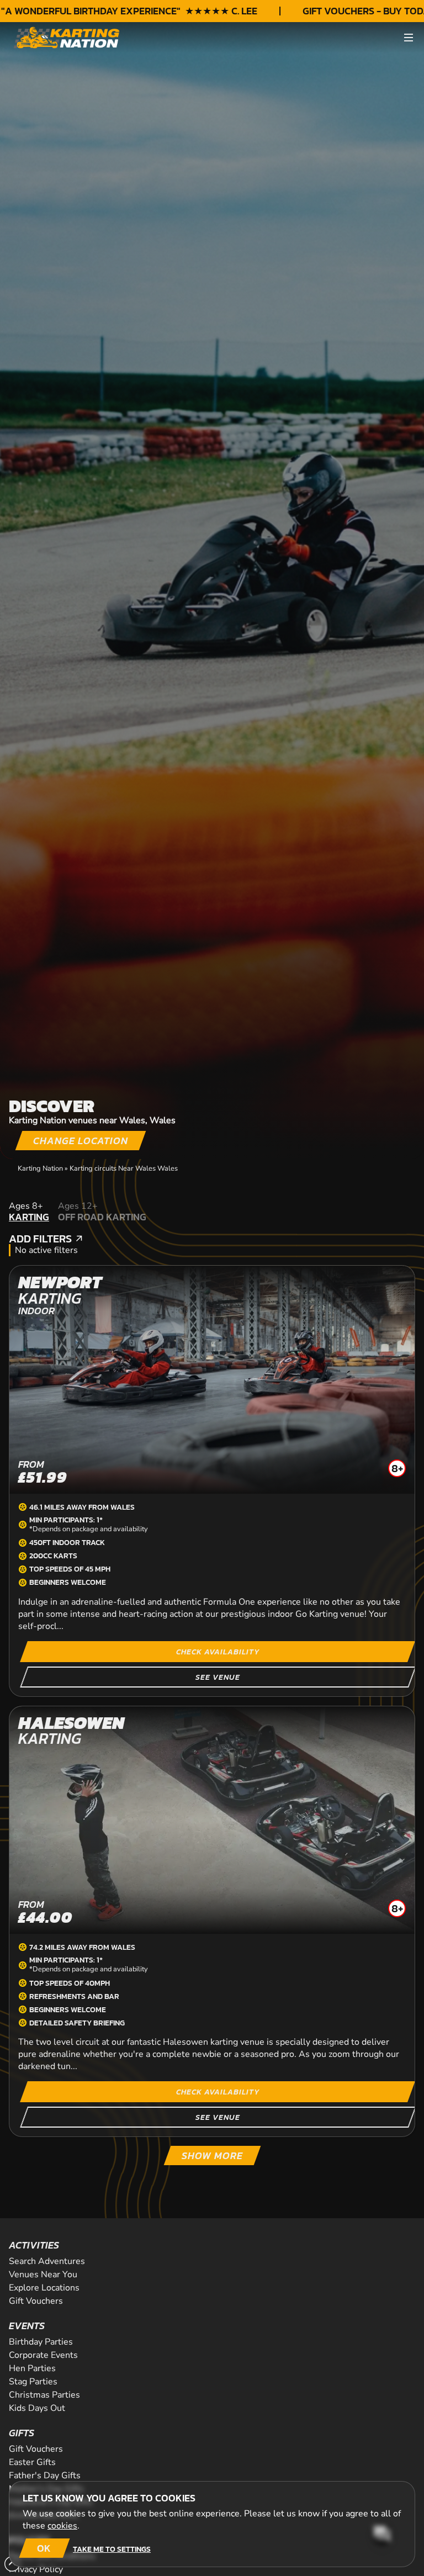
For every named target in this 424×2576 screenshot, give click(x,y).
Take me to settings (112, 2549)
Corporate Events (43, 2355)
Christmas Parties (44, 2395)
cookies (62, 2526)
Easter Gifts (32, 2462)
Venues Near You (43, 2275)
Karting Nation (40, 1168)
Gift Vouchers (36, 2301)
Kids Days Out (37, 2408)
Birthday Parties (41, 2342)
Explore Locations (44, 2288)
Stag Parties (33, 2382)
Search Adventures (47, 2261)
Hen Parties (32, 2368)
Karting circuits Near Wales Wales (124, 1168)
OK (44, 2548)
